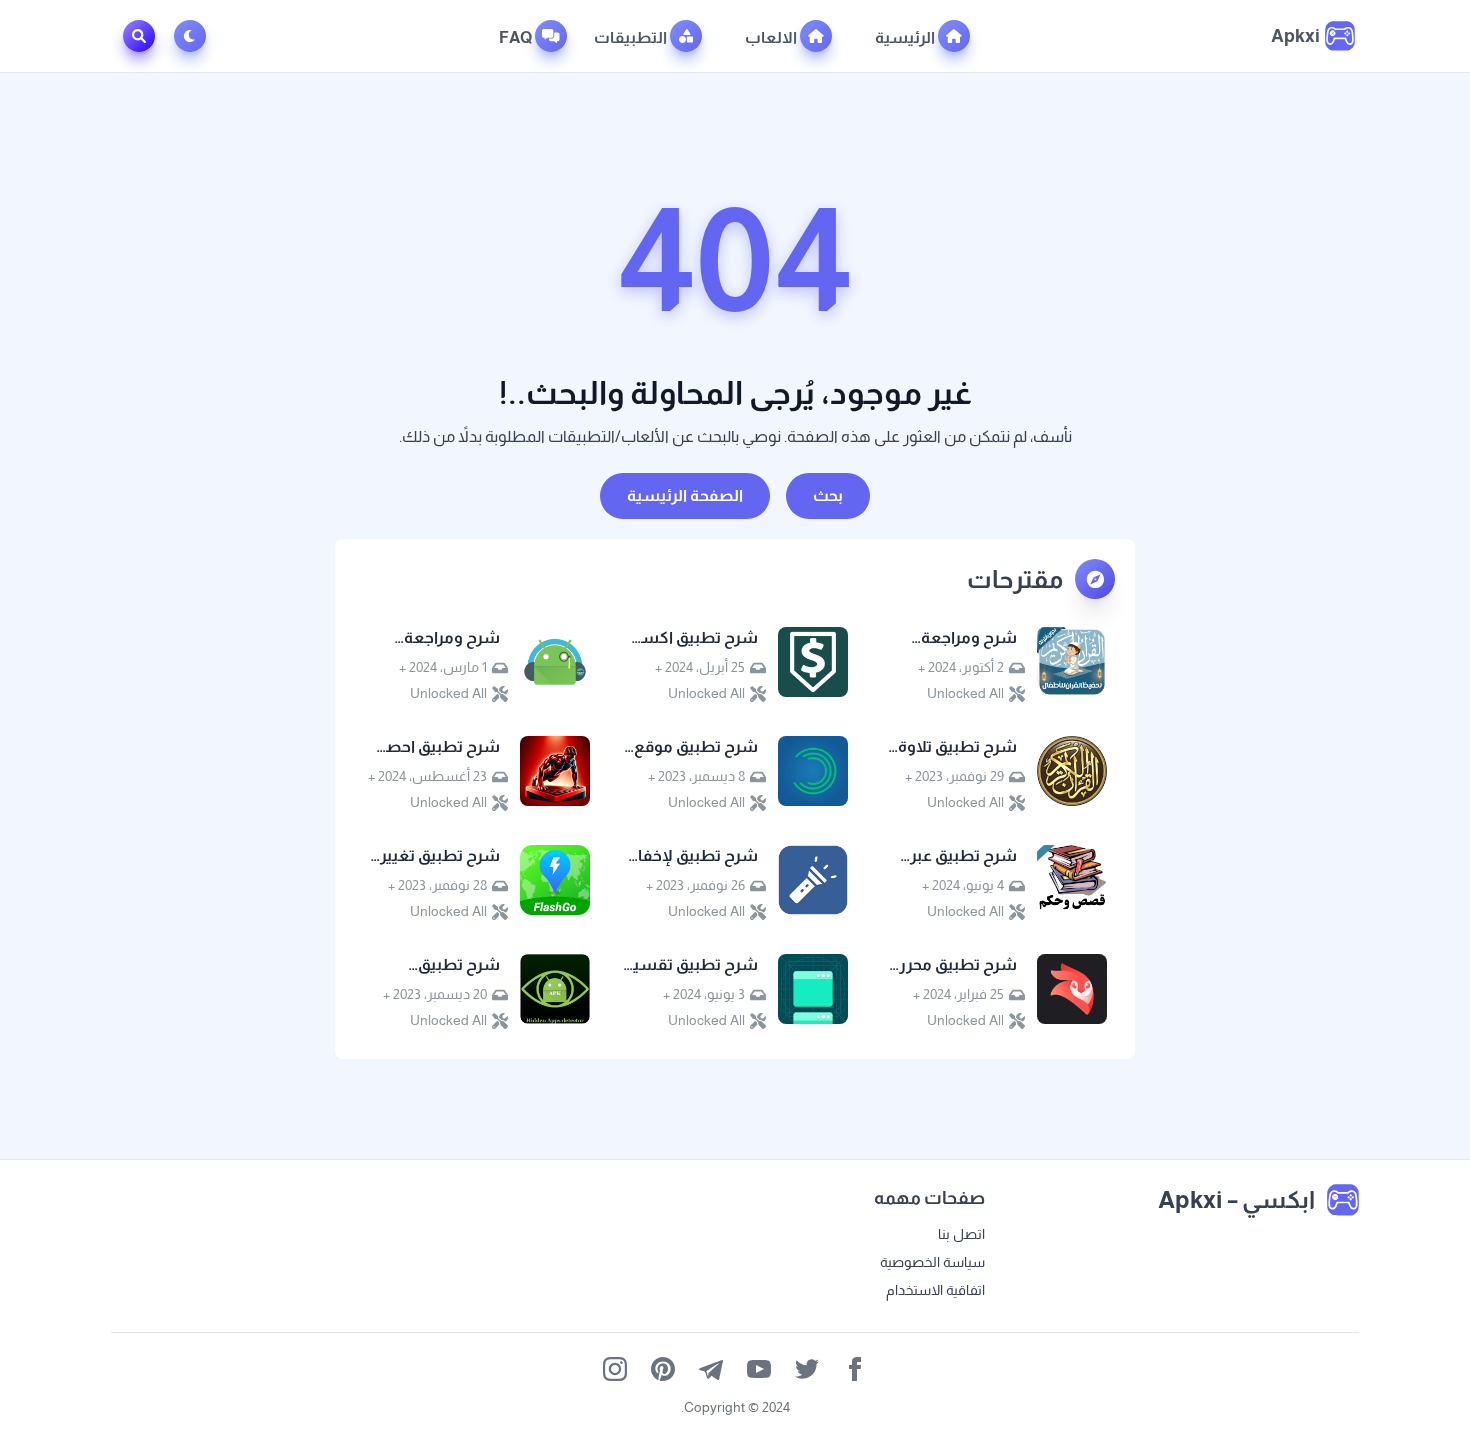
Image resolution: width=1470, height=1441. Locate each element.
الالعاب (772, 37)
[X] (807, 1369)
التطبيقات (632, 37)
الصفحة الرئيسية (685, 495)
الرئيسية (906, 37)
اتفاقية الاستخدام (935, 1290)
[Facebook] (855, 1369)
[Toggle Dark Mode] (194, 36)
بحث (828, 495)
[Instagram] (615, 1369)
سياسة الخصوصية (932, 1262)
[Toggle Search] (139, 36)
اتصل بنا (961, 1234)
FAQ (517, 37)
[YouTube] (759, 1369)
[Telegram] (711, 1369)
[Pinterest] (663, 1369)
